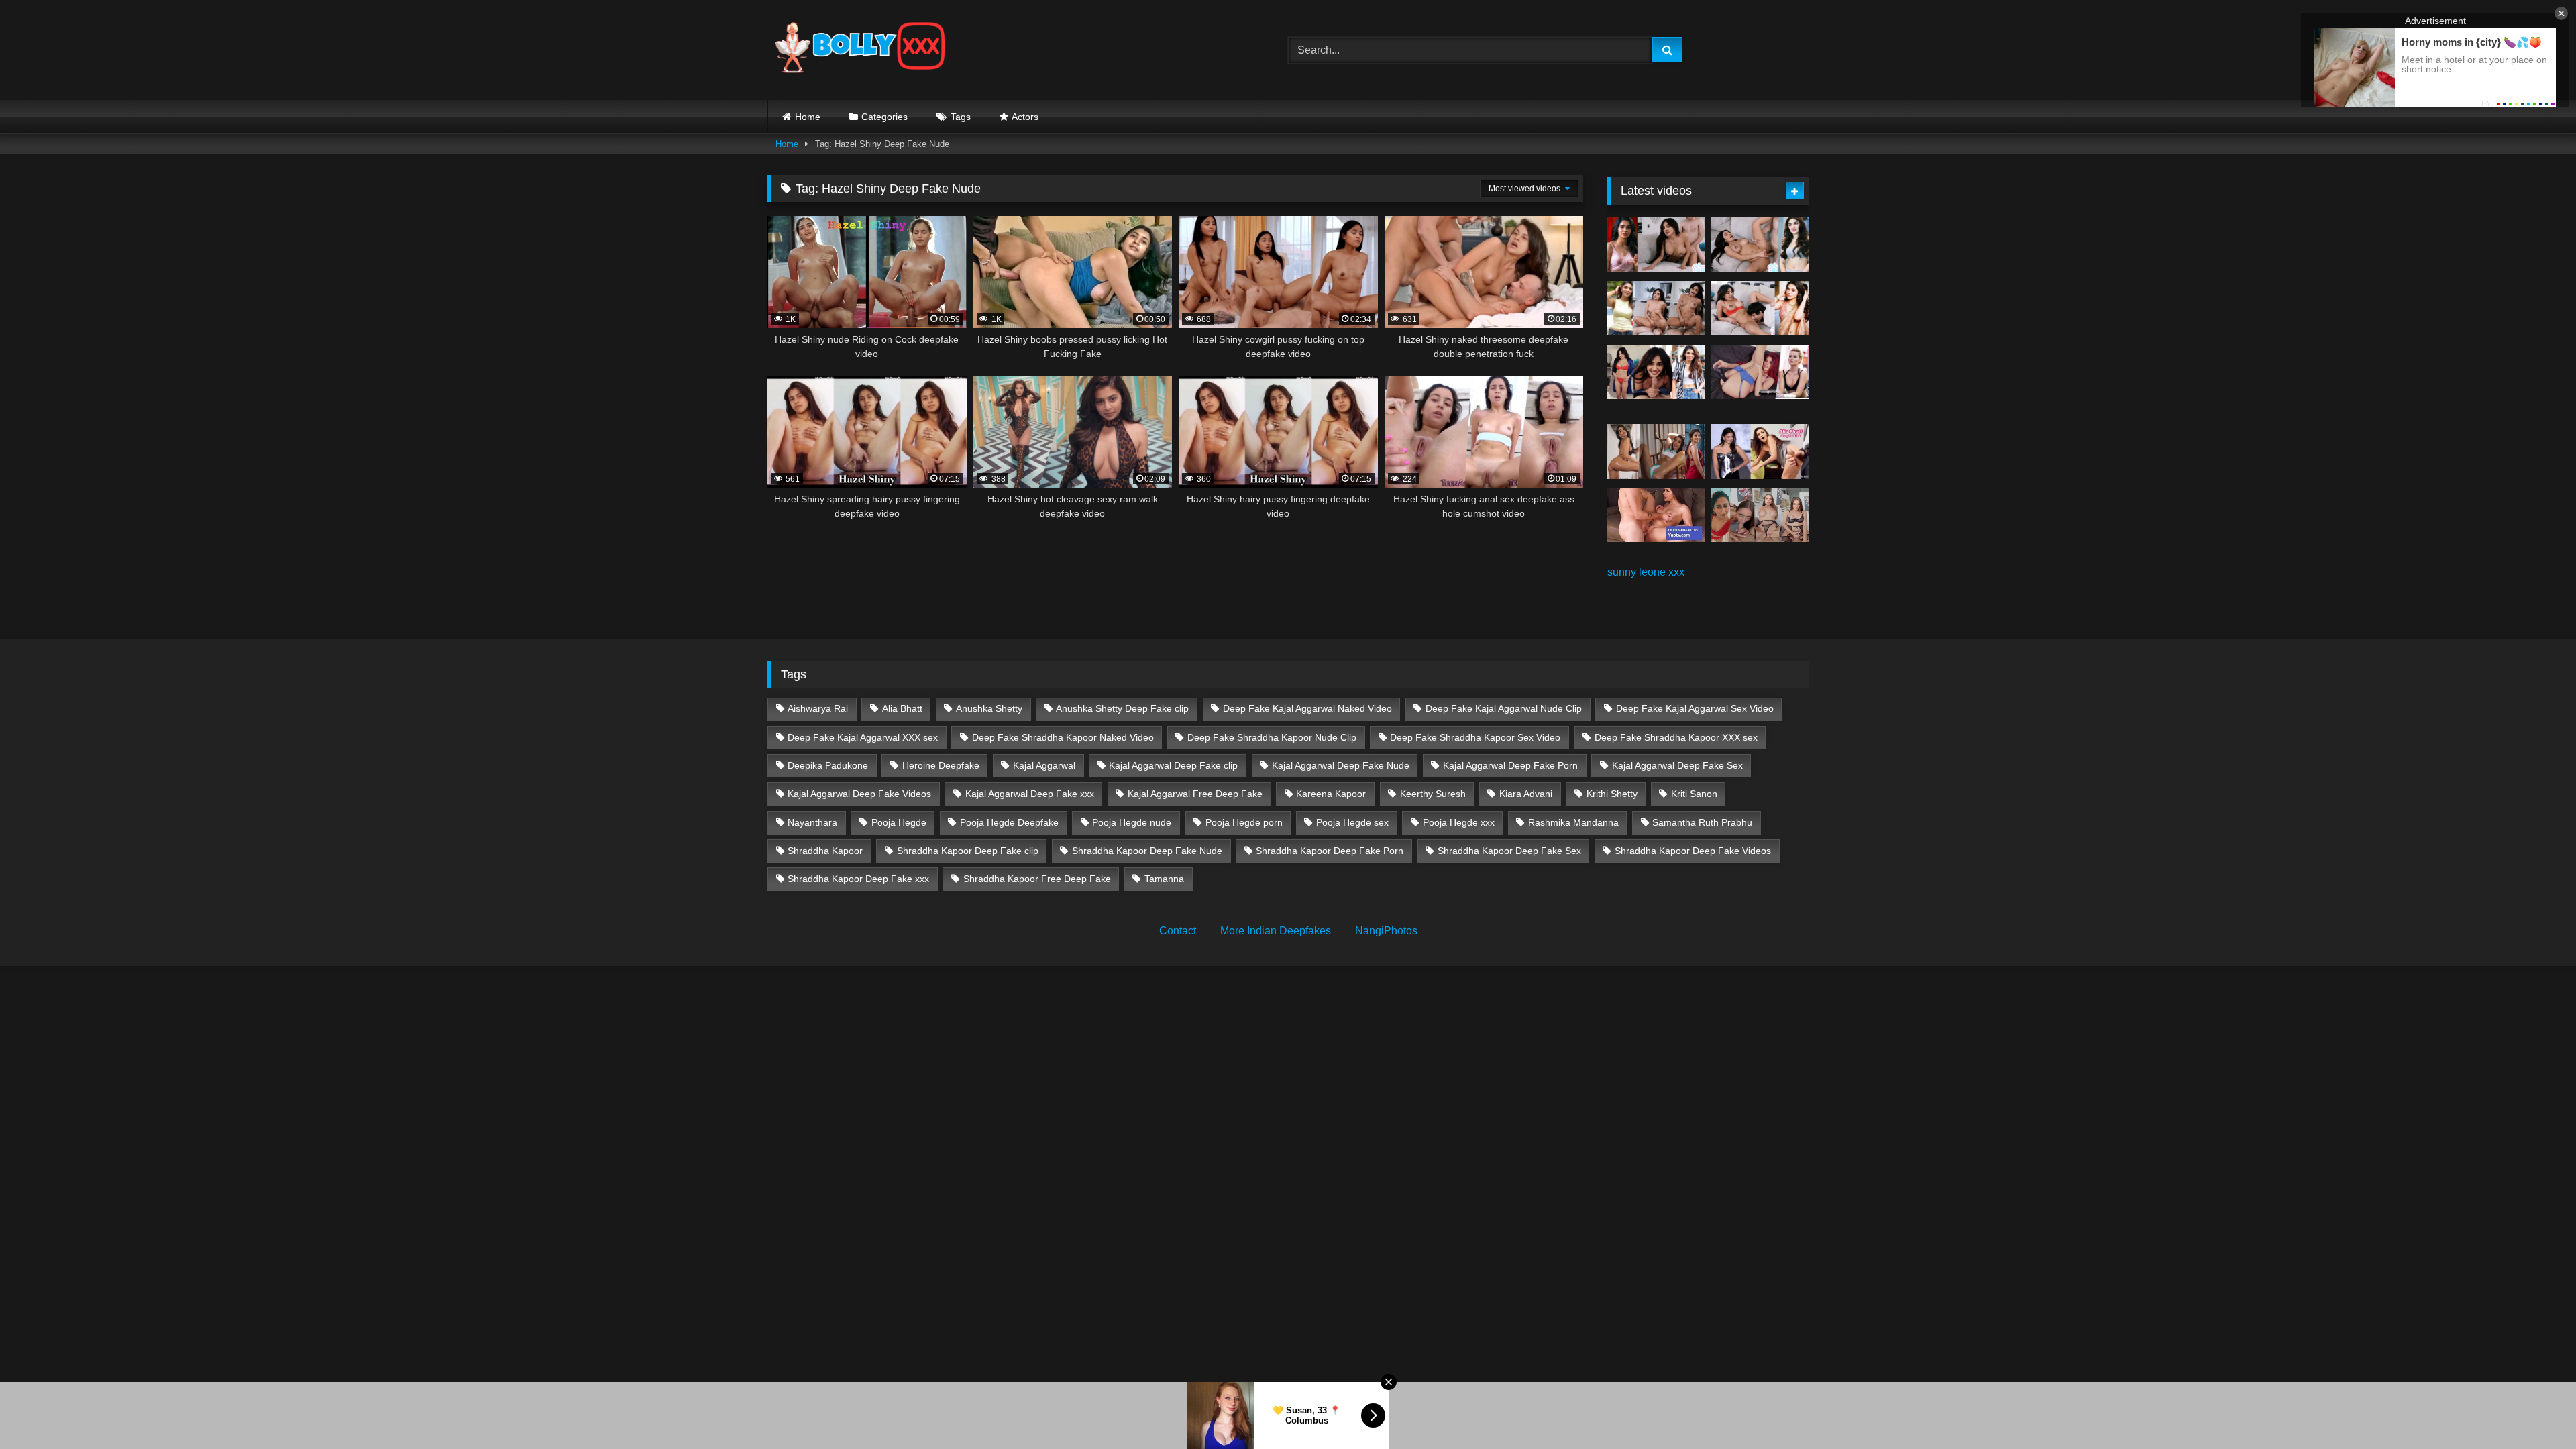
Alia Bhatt (902, 708)
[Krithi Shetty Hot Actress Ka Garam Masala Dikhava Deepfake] (1760, 309)
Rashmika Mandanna (1573, 822)
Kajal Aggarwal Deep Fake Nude (1341, 765)
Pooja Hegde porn (1244, 822)
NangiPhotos (1386, 931)
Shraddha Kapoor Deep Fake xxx (858, 879)
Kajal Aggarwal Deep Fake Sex (1677, 765)
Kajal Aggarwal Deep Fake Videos (859, 794)
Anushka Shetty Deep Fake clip (1122, 708)
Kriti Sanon (1694, 794)
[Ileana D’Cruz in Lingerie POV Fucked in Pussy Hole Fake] (1760, 515)
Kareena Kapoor (1331, 794)
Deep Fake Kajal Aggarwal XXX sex (863, 737)
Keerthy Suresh (1433, 794)
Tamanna (1164, 879)
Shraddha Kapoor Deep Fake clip (968, 851)
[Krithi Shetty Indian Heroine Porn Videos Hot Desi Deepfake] (1656, 309)
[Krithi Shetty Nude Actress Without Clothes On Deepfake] (1656, 372)
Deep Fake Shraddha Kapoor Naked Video (1063, 737)
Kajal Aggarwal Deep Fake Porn (1510, 765)
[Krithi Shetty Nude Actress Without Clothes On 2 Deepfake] (1760, 245)
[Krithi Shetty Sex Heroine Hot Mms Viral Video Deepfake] (1656, 245)
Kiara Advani (1526, 794)
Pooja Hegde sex (1352, 822)
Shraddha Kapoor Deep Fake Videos (1693, 851)
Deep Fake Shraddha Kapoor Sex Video (1475, 737)
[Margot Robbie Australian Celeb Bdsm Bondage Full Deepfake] (1760, 372)
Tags (961, 117)
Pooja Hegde (899, 822)
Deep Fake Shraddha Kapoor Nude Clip (1272, 737)
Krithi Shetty (1612, 794)
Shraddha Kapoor (825, 851)
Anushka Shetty (989, 708)
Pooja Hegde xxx (1459, 822)
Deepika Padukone (828, 765)
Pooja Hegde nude (1132, 822)
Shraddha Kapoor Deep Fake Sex (1509, 851)
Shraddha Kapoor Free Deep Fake (1037, 879)
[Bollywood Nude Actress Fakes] (860, 50)
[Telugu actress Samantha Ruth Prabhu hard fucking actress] (1656, 515)
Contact (1178, 931)
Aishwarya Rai (818, 708)
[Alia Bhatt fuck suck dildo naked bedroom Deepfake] (1760, 451)
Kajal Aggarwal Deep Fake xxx (1030, 794)
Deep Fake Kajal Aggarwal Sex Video (1695, 708)
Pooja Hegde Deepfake (1009, 822)
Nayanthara (812, 822)
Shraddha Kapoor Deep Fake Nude (1147, 851)
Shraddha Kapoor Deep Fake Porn (1330, 851)
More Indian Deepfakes (1276, 931)
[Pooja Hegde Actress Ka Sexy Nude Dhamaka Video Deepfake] (1656, 451)
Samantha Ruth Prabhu (1702, 822)
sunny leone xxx (1646, 572)
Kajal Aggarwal (1044, 765)
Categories (884, 117)
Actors (1025, 117)
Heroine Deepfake (941, 765)
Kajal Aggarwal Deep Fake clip (1173, 765)
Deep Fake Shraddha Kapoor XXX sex (1676, 737)
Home (808, 117)
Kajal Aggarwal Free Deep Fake (1195, 794)
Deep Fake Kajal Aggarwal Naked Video (1307, 708)
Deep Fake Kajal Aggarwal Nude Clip (1504, 708)
